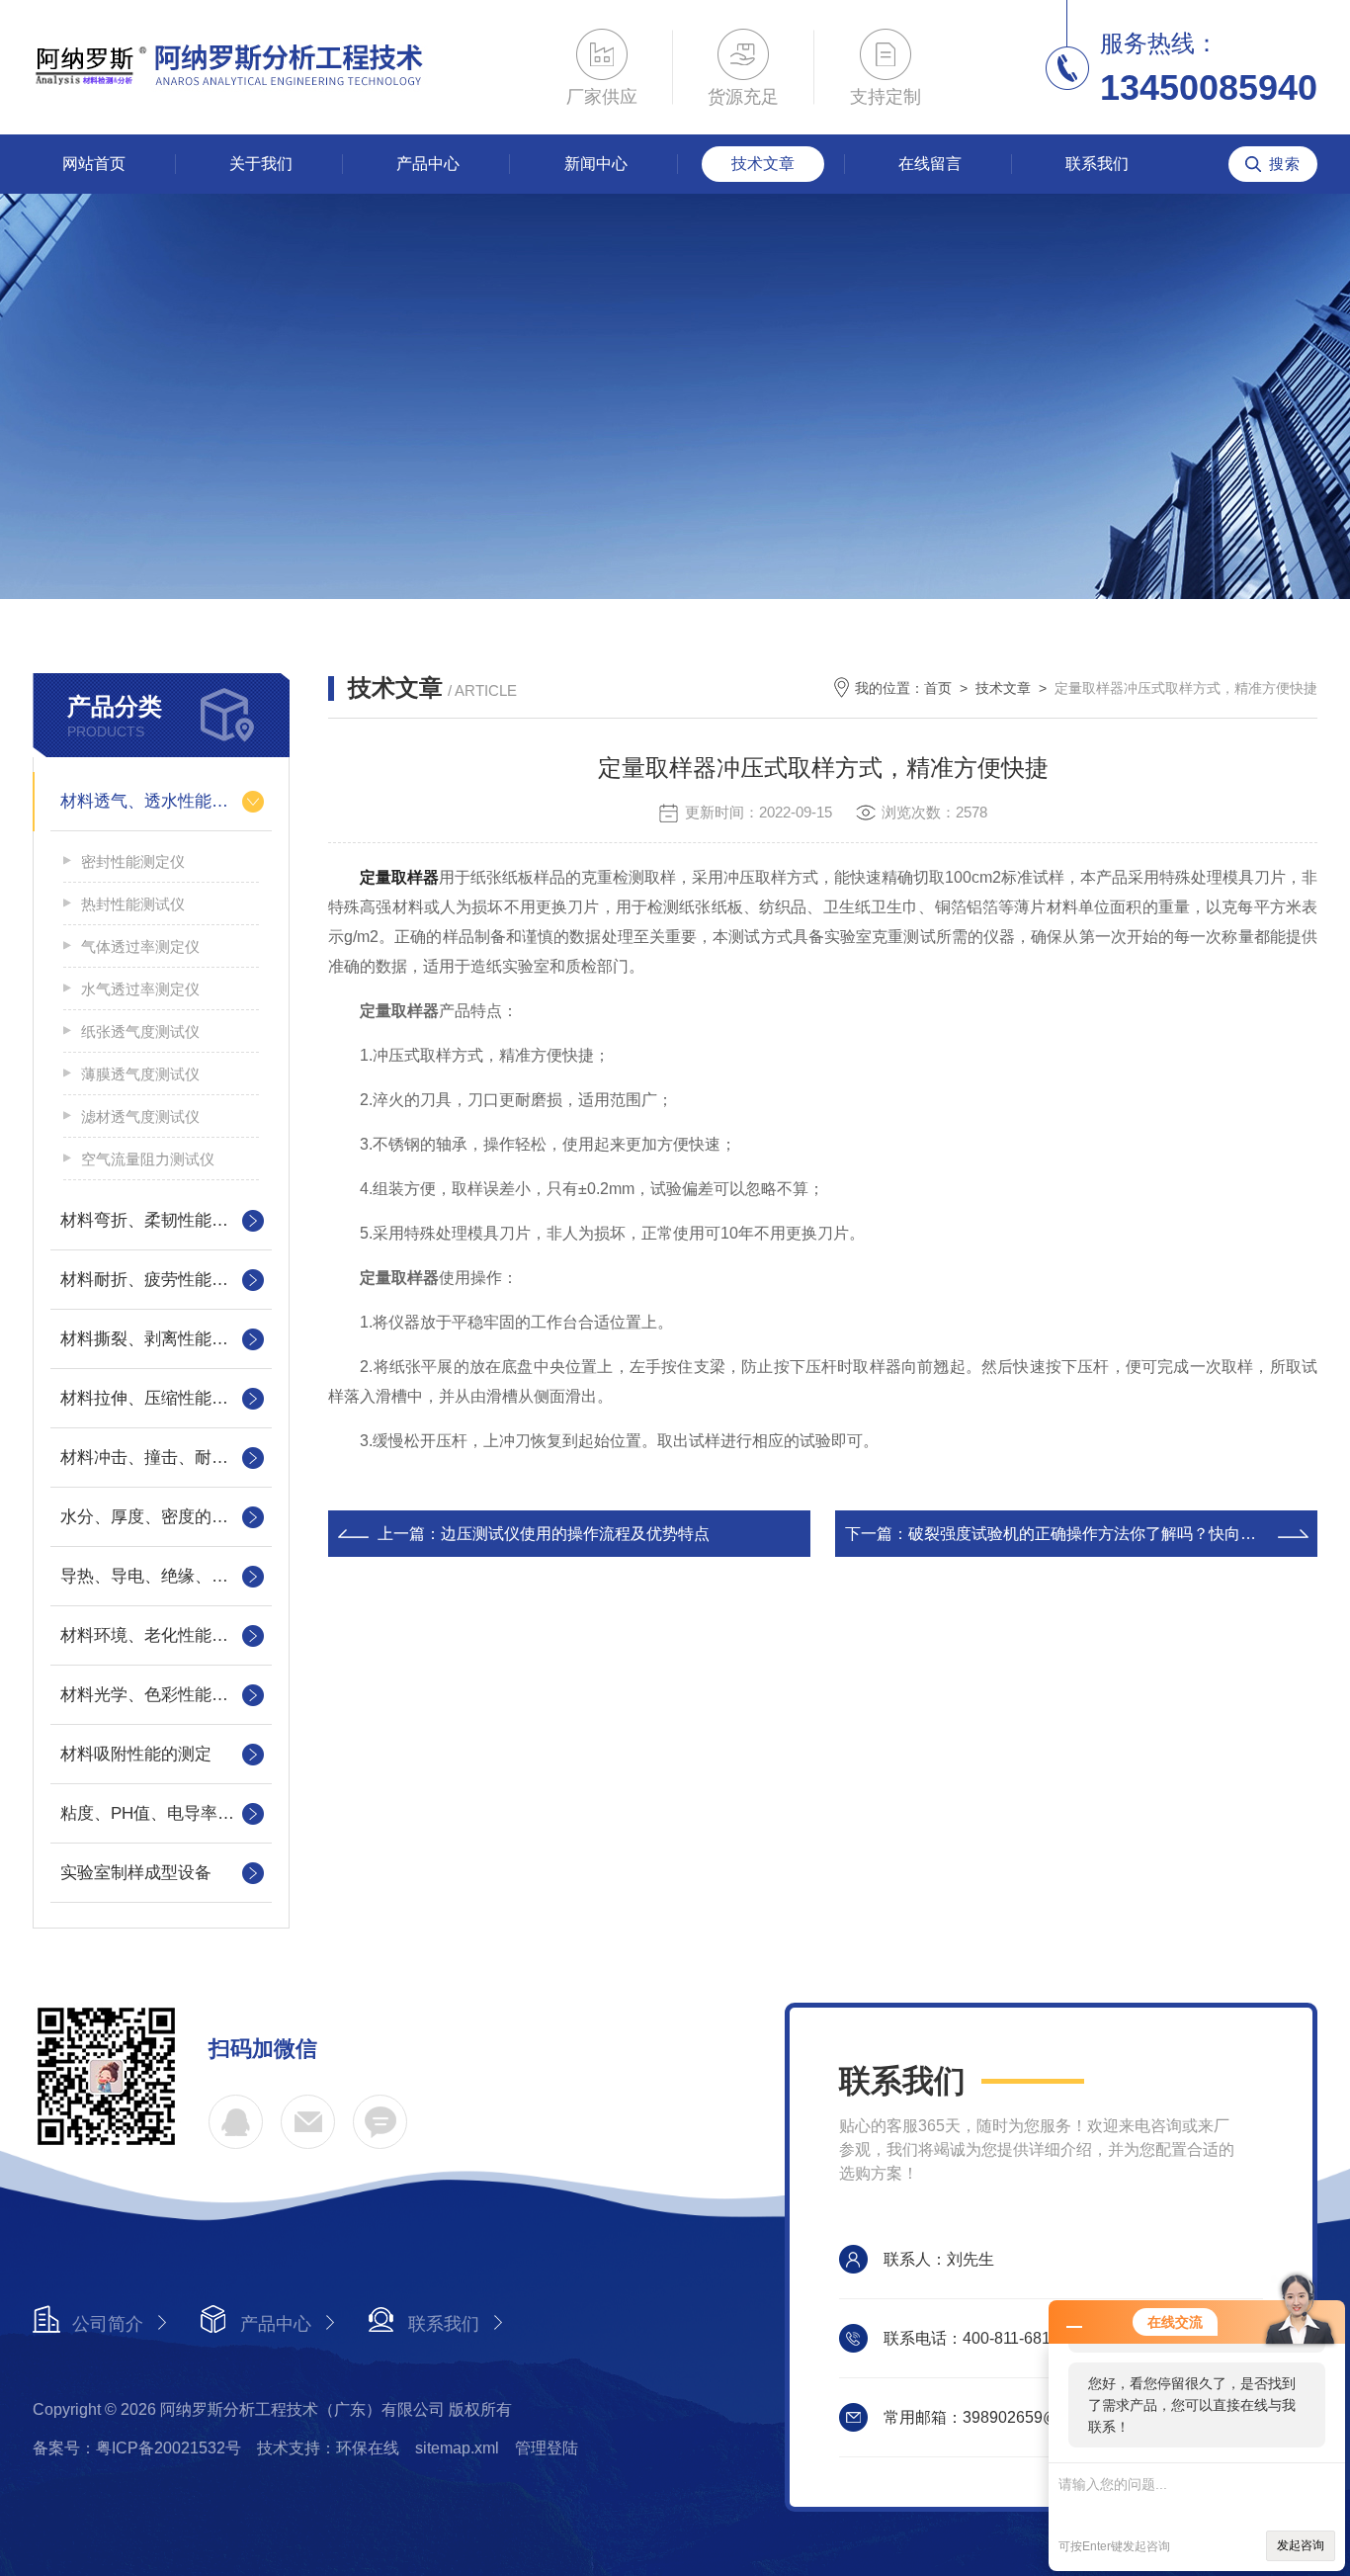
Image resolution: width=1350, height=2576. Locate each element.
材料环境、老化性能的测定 (161, 1635)
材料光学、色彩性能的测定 (161, 1695)
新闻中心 (596, 164)
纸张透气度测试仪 (140, 1031)
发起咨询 (1301, 2545)
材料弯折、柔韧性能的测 (153, 1220)
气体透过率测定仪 (140, 946)
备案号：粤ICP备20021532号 (137, 2448)
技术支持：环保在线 (328, 2448)
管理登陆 (547, 2448)
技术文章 (763, 164)
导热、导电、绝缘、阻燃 (153, 1576)
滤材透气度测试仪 (140, 1116)
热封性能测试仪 (133, 904)
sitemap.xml (457, 2448)
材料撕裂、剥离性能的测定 (161, 1339)
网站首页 (94, 164)
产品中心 (428, 164)
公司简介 (108, 2324)
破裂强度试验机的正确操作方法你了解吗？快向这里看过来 (1114, 1534)
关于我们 (261, 164)
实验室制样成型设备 (136, 1873)
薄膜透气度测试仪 (140, 1074)
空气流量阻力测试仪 (148, 1159)
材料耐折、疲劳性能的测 (153, 1280)
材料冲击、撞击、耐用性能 (161, 1458)
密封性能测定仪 (133, 861)
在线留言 (930, 164)
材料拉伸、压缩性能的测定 (161, 1398)
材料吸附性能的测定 (136, 1754)
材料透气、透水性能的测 (153, 801)
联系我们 (1097, 164)
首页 (938, 688)
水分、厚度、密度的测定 (153, 1517)
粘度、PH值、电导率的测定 (161, 1813)
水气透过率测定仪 (140, 989)
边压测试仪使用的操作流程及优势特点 (575, 1534)
